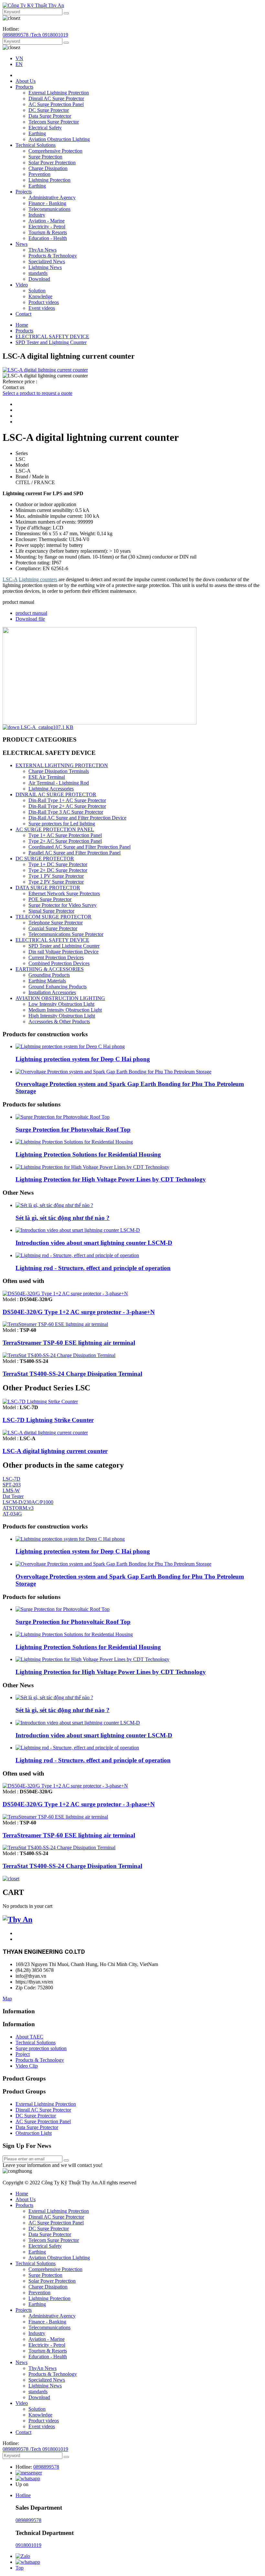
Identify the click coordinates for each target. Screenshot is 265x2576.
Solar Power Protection (52, 163)
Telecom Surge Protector (54, 122)
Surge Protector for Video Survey (63, 905)
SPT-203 (12, 1485)
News (21, 244)
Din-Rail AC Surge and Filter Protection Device (77, 818)
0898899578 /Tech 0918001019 (35, 35)
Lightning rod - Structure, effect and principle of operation (93, 1268)
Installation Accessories (52, 992)
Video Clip (27, 2066)
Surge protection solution (41, 2048)
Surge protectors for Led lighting (62, 824)
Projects (24, 192)
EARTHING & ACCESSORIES (50, 969)
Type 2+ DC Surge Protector (58, 870)
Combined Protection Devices (59, 963)
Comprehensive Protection (55, 151)
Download (39, 279)
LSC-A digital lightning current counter (55, 1451)
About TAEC (29, 2037)
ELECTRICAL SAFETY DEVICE (52, 337)
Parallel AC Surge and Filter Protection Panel (74, 853)
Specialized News (47, 261)
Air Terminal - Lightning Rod (59, 783)
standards (38, 273)
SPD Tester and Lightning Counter (51, 342)
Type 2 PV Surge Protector (56, 882)
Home (22, 325)
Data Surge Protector (50, 116)
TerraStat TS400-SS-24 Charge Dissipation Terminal (72, 1374)
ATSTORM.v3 (18, 1508)
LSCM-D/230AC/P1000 (28, 1502)
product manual (31, 613)
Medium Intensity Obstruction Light (65, 1010)
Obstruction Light (34, 2133)
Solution (37, 291)
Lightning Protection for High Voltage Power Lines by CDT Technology (111, 1179)
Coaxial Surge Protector (53, 928)
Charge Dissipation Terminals (59, 771)
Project (23, 2054)
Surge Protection (45, 157)
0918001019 (28, 2545)
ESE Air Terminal (47, 777)
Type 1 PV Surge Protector (56, 876)
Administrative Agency (52, 197)
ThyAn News (42, 250)
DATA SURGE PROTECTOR (48, 888)
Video (22, 285)
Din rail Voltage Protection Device (64, 952)
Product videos (44, 302)
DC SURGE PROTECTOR (45, 859)
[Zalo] (23, 2556)
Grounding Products (49, 975)
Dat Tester (13, 1496)
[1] (66, 2160)
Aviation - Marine (47, 221)
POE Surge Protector (50, 899)
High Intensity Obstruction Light (62, 1016)
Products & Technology (53, 256)
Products (24, 87)
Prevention (39, 174)
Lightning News (45, 267)
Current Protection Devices (56, 957)
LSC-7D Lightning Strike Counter (48, 1420)
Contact (23, 314)
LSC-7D (11, 1479)
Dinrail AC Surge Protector (56, 98)
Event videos (42, 308)
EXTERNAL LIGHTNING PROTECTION (62, 765)
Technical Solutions (36, 145)
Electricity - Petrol (47, 227)
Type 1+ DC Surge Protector (58, 864)
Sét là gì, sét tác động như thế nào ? (63, 1218)
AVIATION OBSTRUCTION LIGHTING (60, 998)
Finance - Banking (47, 203)
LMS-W (11, 1490)
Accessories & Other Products (59, 1022)
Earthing (37, 133)
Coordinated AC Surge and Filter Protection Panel (79, 847)
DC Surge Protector (49, 110)
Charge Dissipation (48, 168)
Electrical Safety (45, 128)
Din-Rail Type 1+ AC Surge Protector (67, 800)
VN (19, 58)
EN (19, 64)
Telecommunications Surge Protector (66, 934)
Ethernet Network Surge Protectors (64, 893)
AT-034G (12, 1514)
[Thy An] (17, 1919)
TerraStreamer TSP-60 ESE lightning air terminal (69, 1343)
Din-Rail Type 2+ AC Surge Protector (67, 806)
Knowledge (40, 296)
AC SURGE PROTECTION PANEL (55, 829)
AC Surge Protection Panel (56, 104)
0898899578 (46, 2467)
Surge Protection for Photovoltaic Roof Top (73, 1130)
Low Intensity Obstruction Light (61, 1004)
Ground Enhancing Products (58, 987)
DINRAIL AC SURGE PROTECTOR (56, 794)
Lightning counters (38, 579)
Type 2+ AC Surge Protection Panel (65, 841)
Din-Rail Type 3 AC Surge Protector (66, 812)
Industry (37, 215)
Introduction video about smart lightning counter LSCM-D (94, 1243)
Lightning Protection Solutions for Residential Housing (88, 1154)
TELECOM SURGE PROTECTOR (53, 917)
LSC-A (10, 579)
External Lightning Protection (59, 93)
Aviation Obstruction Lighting (59, 139)
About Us (26, 81)
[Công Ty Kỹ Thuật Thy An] (33, 5)
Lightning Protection (49, 180)
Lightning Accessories (51, 789)
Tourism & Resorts (48, 232)
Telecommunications (49, 209)
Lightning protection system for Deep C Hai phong (83, 1059)
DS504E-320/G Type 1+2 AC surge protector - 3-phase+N (79, 1312)
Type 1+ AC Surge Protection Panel (65, 835)
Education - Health (48, 238)
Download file (30, 619)
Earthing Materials (47, 981)
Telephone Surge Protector (56, 923)
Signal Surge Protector (51, 911)
